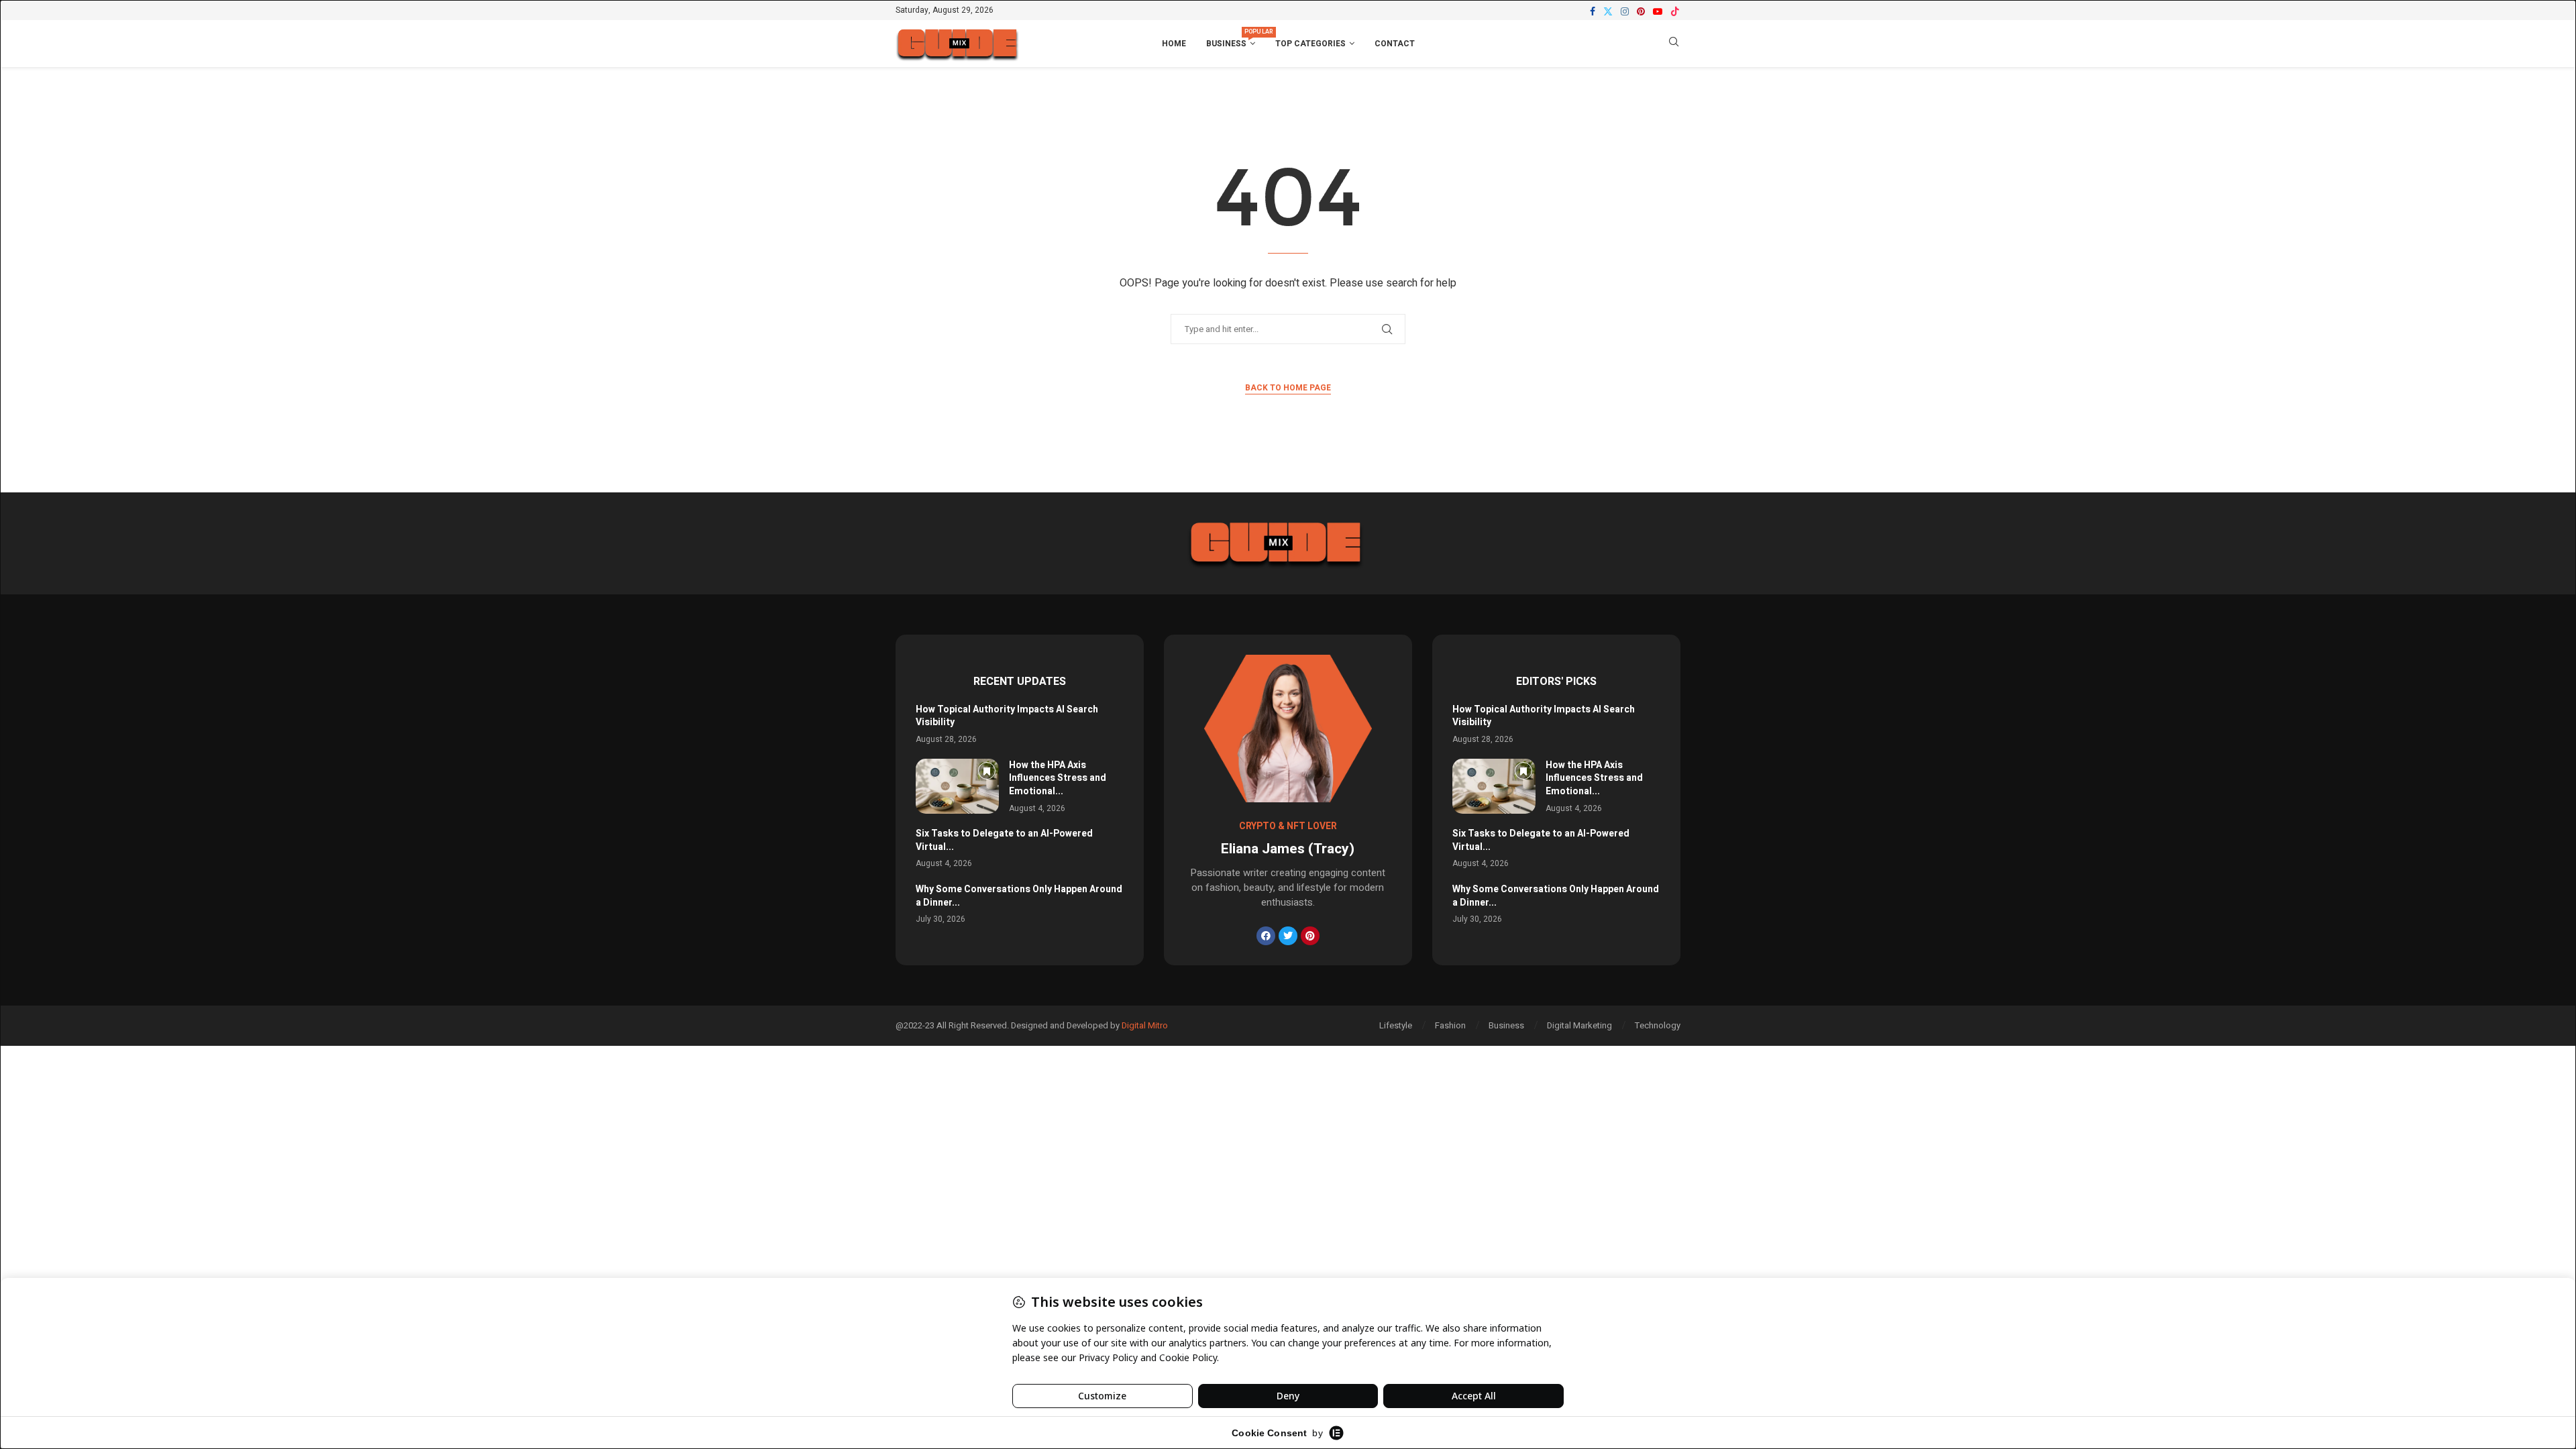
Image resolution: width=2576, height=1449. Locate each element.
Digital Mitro (1145, 1025)
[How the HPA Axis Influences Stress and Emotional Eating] (957, 787)
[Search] (1674, 44)
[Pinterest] (1641, 11)
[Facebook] (1593, 11)
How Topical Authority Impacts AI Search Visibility (1007, 716)
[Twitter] (1608, 11)
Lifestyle (1396, 1025)
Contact (1395, 44)
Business (1231, 39)
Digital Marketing (1579, 1025)
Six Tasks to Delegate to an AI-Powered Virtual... (1004, 840)
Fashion (1450, 1025)
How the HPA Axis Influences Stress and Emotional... (1058, 778)
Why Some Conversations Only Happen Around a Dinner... (1019, 896)
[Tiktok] (1675, 11)
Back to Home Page (1288, 388)
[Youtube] (1658, 11)
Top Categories (1310, 44)
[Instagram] (1625, 11)
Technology (1658, 1025)
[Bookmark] (987, 771)
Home (1174, 44)
